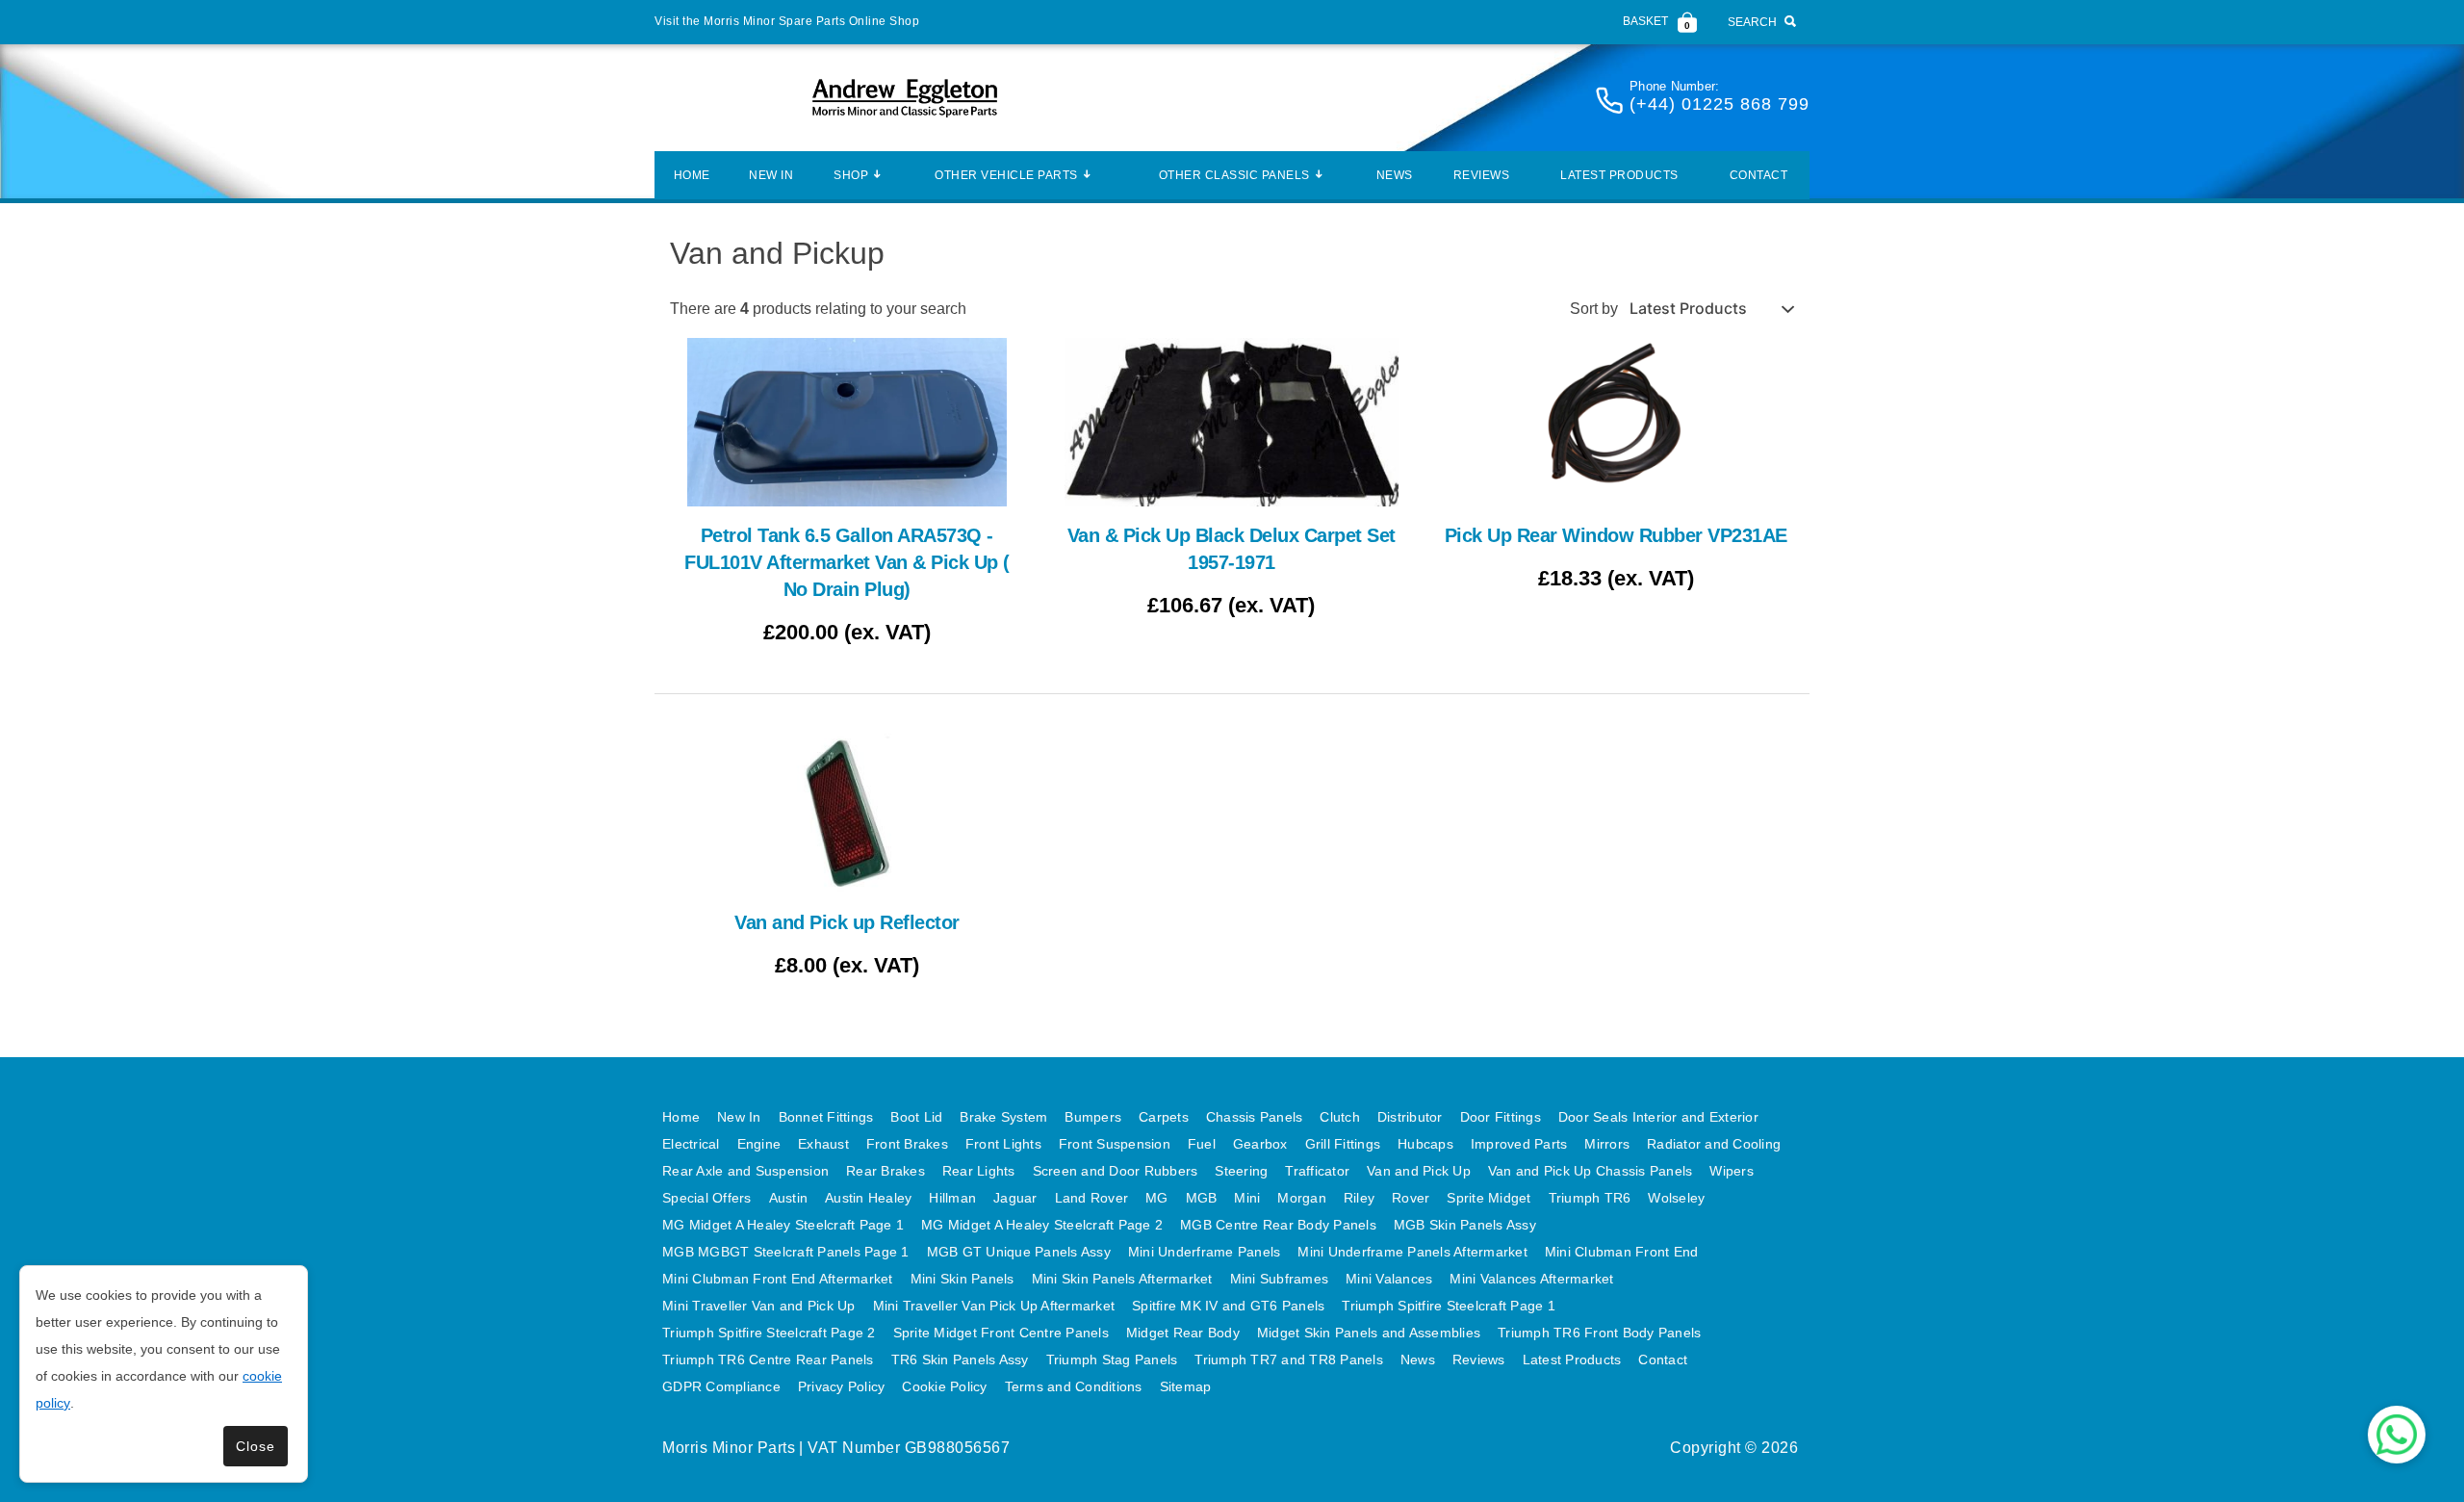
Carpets (1164, 1117)
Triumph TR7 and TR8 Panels (1289, 1360)
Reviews (1482, 175)
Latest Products (1619, 175)
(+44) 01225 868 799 (1720, 104)
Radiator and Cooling (1714, 1144)
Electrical (691, 1144)
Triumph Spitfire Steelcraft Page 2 (769, 1333)
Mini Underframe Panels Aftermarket (1412, 1252)
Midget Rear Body (1183, 1333)
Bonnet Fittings (826, 1117)
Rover (1411, 1198)
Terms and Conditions (1074, 1386)
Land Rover (1092, 1198)
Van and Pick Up (1419, 1171)
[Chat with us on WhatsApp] (2397, 1435)
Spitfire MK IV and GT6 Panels (1228, 1306)
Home (692, 175)
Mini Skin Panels (962, 1279)
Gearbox (1260, 1144)
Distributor (1410, 1117)
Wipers (1732, 1171)
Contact (1759, 175)
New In (771, 175)
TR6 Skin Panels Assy (960, 1360)
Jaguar (1015, 1198)
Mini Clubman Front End (1622, 1252)
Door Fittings (1501, 1117)
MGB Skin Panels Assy (1465, 1225)
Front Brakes (907, 1144)
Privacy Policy (842, 1386)
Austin (789, 1198)
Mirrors (1607, 1144)
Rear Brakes (885, 1171)
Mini (1247, 1198)
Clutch (1340, 1117)
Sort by (1594, 309)
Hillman (952, 1198)
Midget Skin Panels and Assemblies (1369, 1333)
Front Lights (1003, 1144)
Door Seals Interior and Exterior (1658, 1117)
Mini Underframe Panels (1205, 1252)
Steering (1241, 1171)
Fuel (1202, 1144)
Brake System (1003, 1117)
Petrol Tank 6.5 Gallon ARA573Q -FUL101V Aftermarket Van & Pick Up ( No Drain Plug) (847, 562)
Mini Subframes (1280, 1279)
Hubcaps (1425, 1144)
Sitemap (1186, 1386)
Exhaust (823, 1144)
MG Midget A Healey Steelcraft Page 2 (1042, 1225)
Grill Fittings (1343, 1144)
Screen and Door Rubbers (1116, 1171)
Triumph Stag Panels (1112, 1360)
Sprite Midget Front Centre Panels (1001, 1333)
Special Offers (707, 1198)
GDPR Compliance (721, 1386)
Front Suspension (1115, 1144)
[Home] (905, 98)
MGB (1202, 1198)
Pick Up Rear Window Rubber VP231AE (1616, 535)
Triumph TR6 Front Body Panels (1599, 1333)
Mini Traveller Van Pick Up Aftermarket (994, 1306)
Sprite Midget (1489, 1198)
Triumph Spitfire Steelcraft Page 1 (1449, 1306)
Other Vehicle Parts (1006, 175)
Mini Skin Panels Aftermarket (1122, 1279)
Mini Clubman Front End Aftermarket (778, 1279)
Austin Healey (868, 1198)
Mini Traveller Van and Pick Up (759, 1306)
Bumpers (1093, 1117)
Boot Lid (916, 1117)
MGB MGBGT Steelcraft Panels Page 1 (786, 1252)
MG (1157, 1198)
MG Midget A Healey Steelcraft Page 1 (783, 1225)
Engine (759, 1144)
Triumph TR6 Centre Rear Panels (768, 1360)
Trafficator (1317, 1171)
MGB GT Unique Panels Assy (1019, 1252)
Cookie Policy (944, 1386)
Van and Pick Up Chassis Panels (1591, 1171)
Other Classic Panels (1234, 175)
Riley (1359, 1198)
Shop (851, 175)
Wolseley (1676, 1198)
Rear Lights (979, 1171)
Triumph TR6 (1590, 1198)
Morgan (1302, 1198)
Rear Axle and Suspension (745, 1171)
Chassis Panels (1255, 1117)
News (1395, 175)
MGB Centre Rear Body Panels (1278, 1225)
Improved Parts (1519, 1144)
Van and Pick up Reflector (847, 922)
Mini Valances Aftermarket (1531, 1279)
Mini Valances (1389, 1279)
